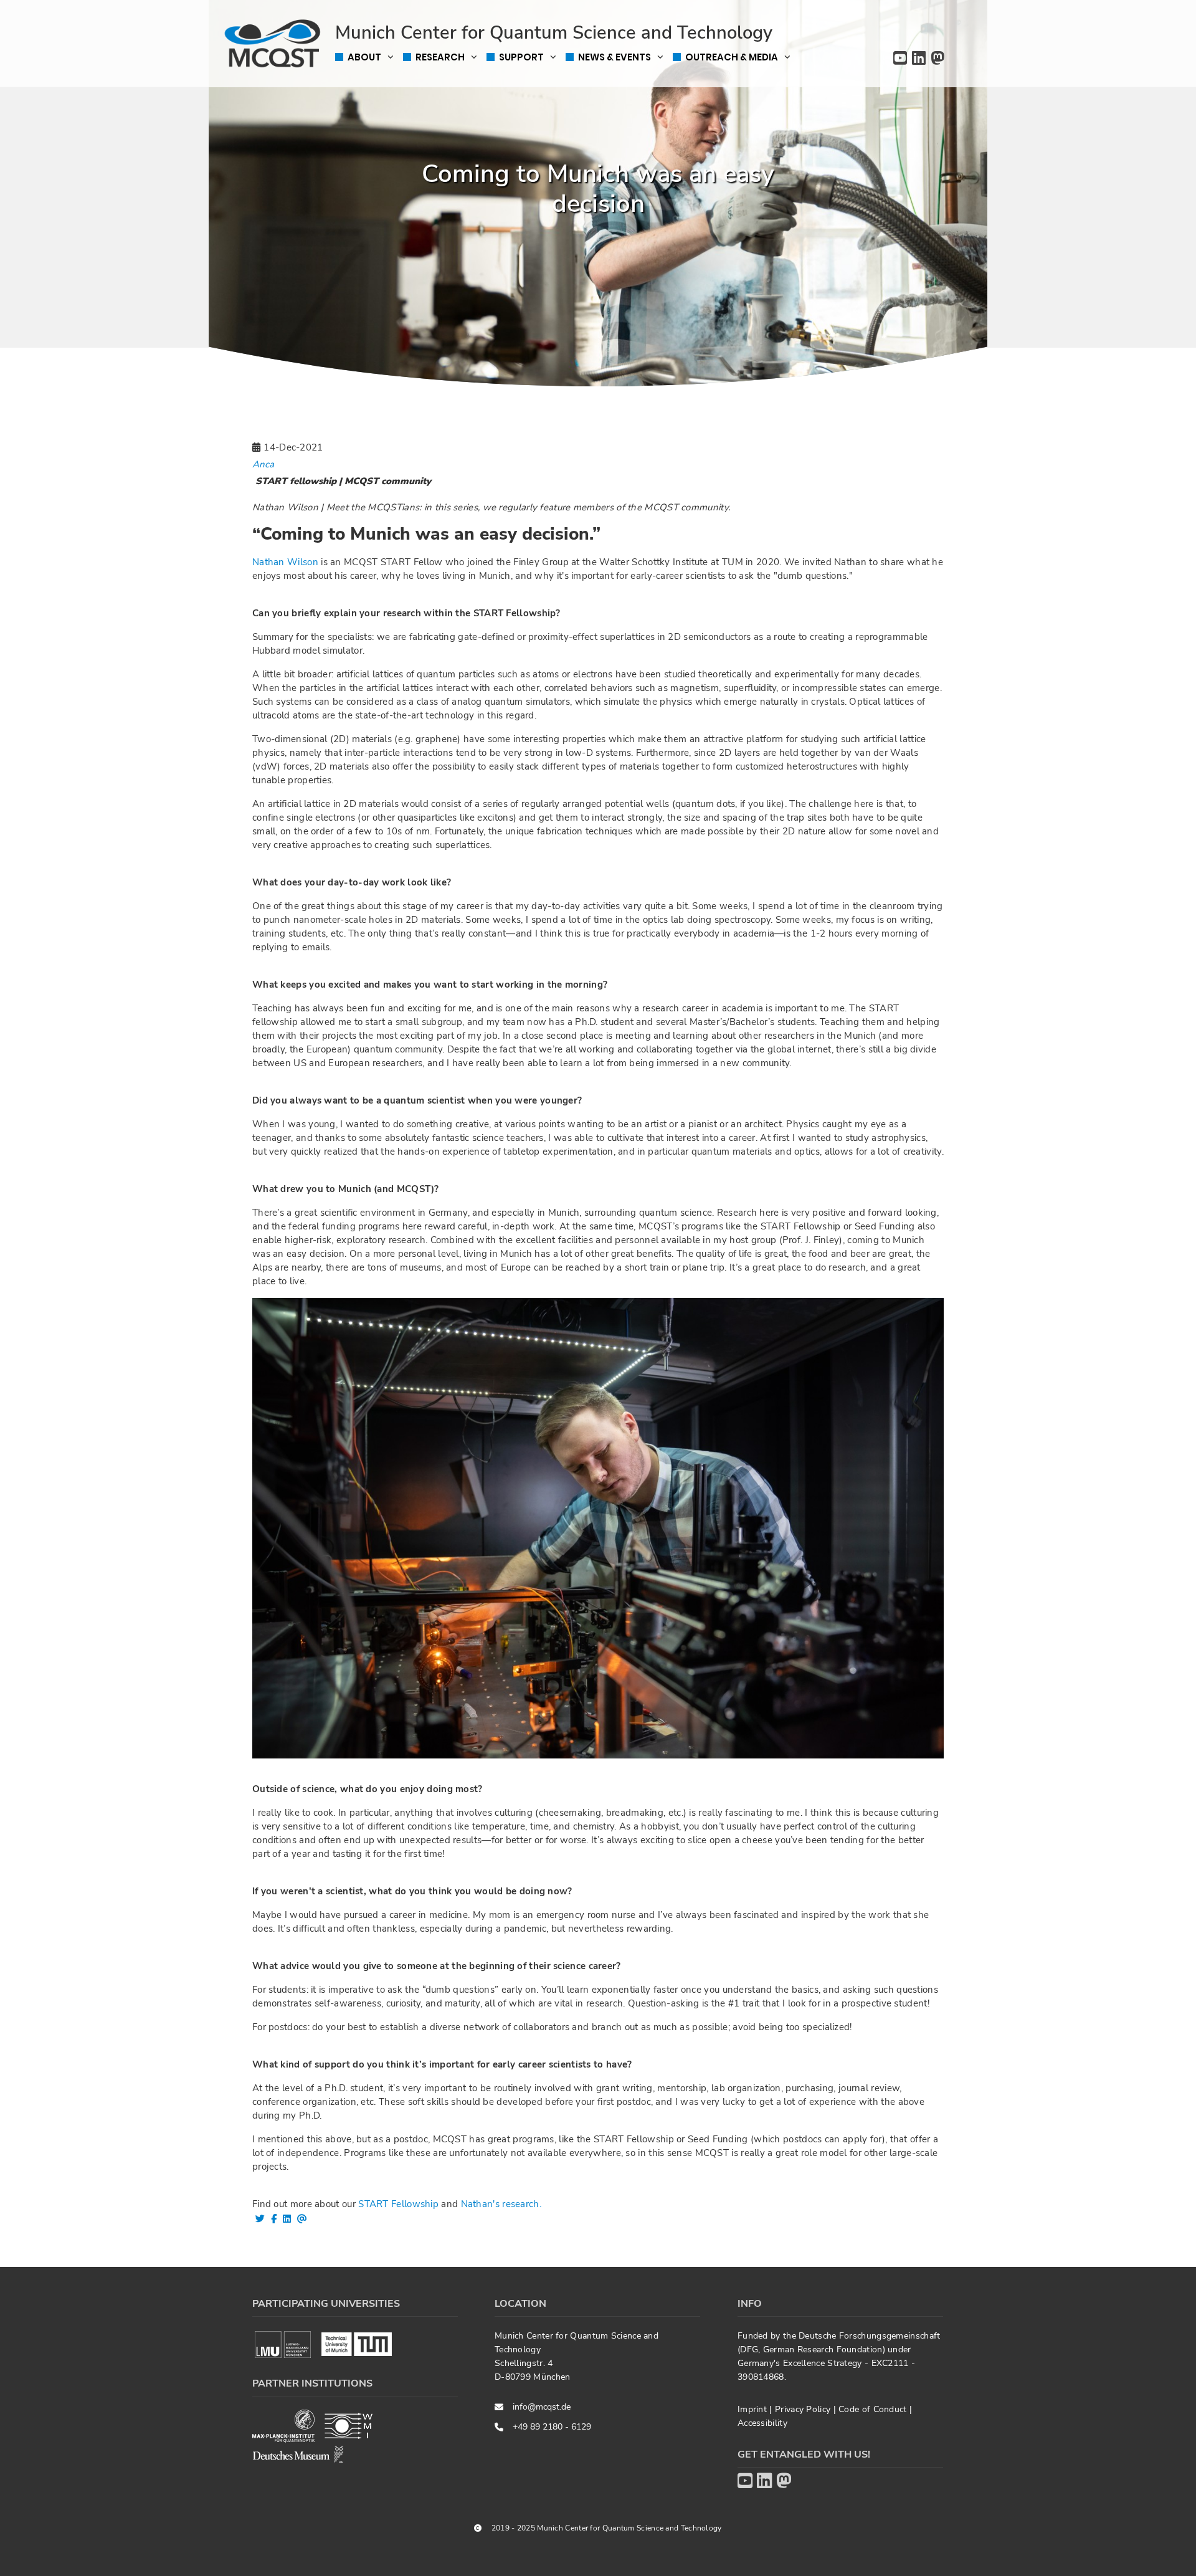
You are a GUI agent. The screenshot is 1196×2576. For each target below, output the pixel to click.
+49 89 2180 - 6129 (552, 2427)
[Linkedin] (919, 59)
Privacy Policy (804, 2409)
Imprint (753, 2409)
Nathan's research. (501, 2204)
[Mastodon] (937, 59)
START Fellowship (398, 2204)
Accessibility (762, 2423)
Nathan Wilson (285, 562)
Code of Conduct (874, 2409)
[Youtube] (900, 59)
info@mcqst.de (542, 2407)
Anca (263, 464)
